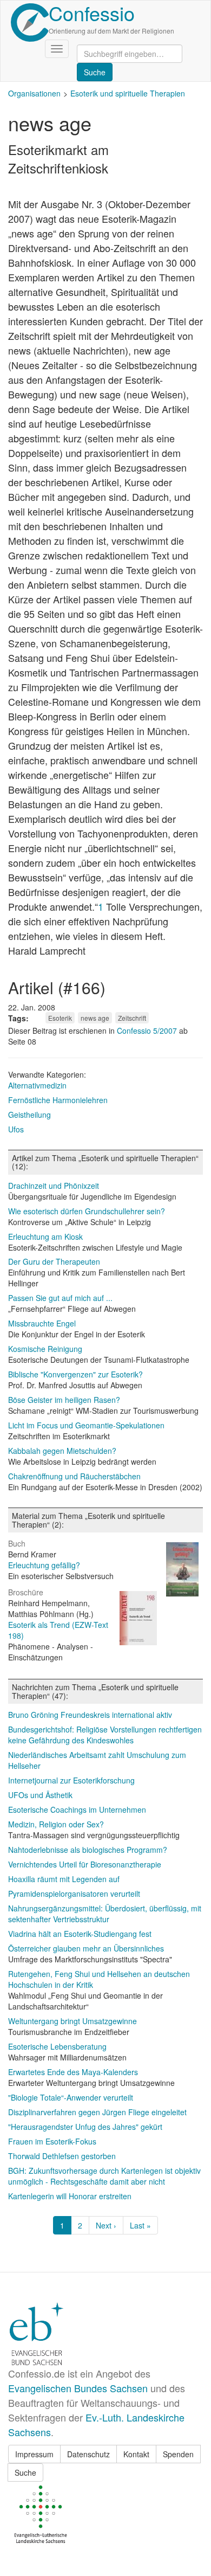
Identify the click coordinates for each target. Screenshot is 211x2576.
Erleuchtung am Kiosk (45, 1237)
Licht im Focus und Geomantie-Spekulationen (86, 1425)
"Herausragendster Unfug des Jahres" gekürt (85, 2127)
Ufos (16, 1129)
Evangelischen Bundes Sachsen (78, 2388)
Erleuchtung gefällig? (44, 1565)
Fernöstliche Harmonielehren (58, 1100)
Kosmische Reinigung (45, 1349)
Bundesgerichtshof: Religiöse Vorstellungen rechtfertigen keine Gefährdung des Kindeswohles (105, 1735)
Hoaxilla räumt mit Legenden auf (64, 1879)
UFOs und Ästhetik (40, 1795)
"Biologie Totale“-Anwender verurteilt (71, 2097)
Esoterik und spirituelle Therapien (128, 93)
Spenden (178, 2454)
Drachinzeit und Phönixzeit (54, 1186)
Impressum (34, 2454)
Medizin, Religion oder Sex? (56, 1824)
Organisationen (34, 93)
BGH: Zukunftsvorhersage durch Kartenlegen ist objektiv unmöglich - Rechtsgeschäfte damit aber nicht (104, 2176)
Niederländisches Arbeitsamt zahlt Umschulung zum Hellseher (97, 1760)
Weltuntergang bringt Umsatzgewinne (72, 2021)
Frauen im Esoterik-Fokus (52, 2141)
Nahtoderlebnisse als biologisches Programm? (88, 1850)
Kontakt (136, 2454)
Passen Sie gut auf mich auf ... (60, 1298)
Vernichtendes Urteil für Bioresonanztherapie (85, 1864)
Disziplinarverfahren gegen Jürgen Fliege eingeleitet (97, 2112)
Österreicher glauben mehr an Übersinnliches (86, 1948)
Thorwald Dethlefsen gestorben (62, 2156)
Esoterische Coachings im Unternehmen (77, 1809)
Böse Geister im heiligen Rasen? (64, 1400)
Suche (25, 2472)
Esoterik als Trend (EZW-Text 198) (58, 1630)
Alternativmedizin (37, 1085)
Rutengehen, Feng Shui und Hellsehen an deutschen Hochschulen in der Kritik (99, 1979)
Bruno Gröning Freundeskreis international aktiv (90, 1715)
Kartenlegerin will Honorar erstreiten (70, 2196)
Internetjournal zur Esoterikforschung (71, 1780)
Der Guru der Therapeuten (54, 1261)
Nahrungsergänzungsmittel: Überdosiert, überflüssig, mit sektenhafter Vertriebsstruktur (105, 1914)
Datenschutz (88, 2454)
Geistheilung (29, 1115)
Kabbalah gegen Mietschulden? (62, 1451)
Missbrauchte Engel (42, 1323)
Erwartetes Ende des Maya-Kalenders (73, 2072)
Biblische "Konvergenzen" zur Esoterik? (75, 1374)
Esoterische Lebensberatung (57, 2046)
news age (95, 1018)
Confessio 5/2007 (148, 1031)
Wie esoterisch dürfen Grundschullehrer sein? (87, 1211)
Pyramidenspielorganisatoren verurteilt (74, 1894)
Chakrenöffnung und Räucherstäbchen (74, 1476)
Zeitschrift (132, 1018)
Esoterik (60, 1018)
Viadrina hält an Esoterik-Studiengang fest (80, 1934)
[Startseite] (30, 22)
